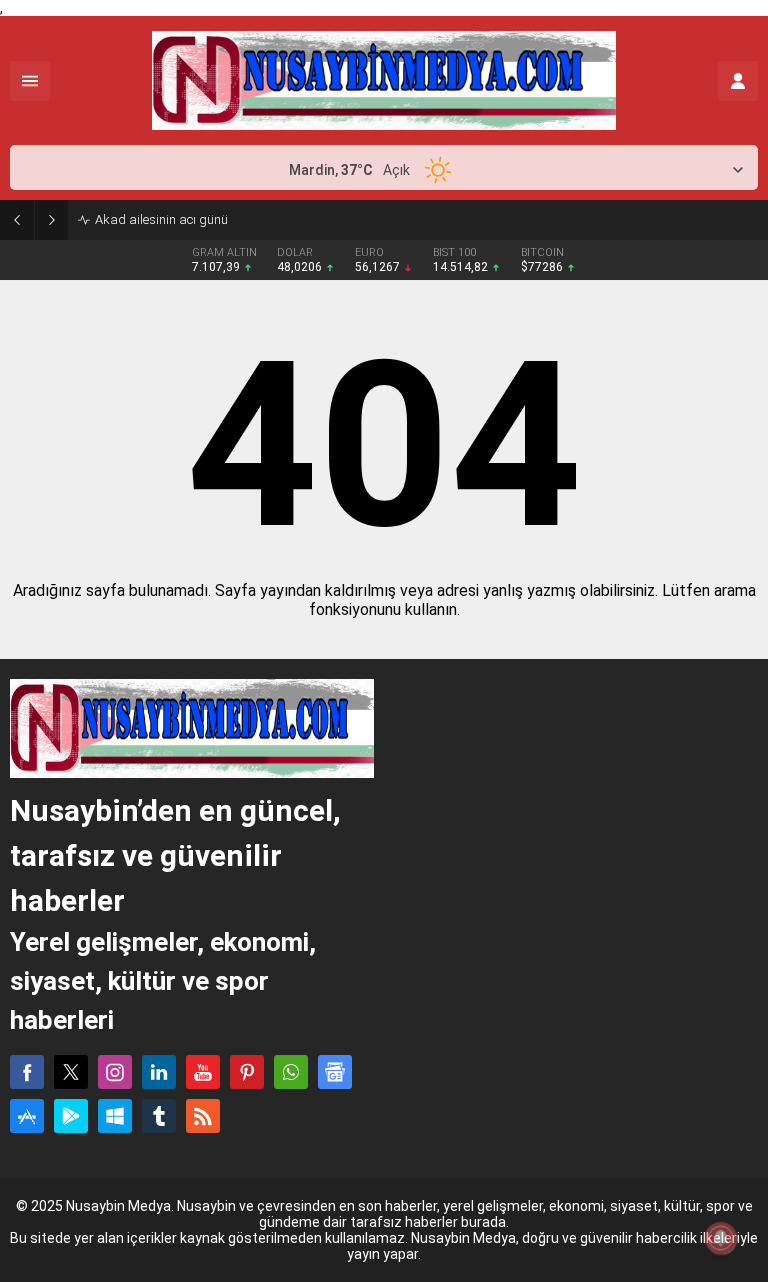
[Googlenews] (335, 1072)
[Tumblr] (159, 1116)
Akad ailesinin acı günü (161, 219)
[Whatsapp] (291, 1072)
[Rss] (203, 1116)
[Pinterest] (247, 1072)
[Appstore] (27, 1116)
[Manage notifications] (721, 1238)
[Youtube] (203, 1072)
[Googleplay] (71, 1116)
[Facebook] (27, 1072)
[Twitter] (71, 1072)
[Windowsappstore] (115, 1116)
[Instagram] (115, 1072)
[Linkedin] (159, 1072)
